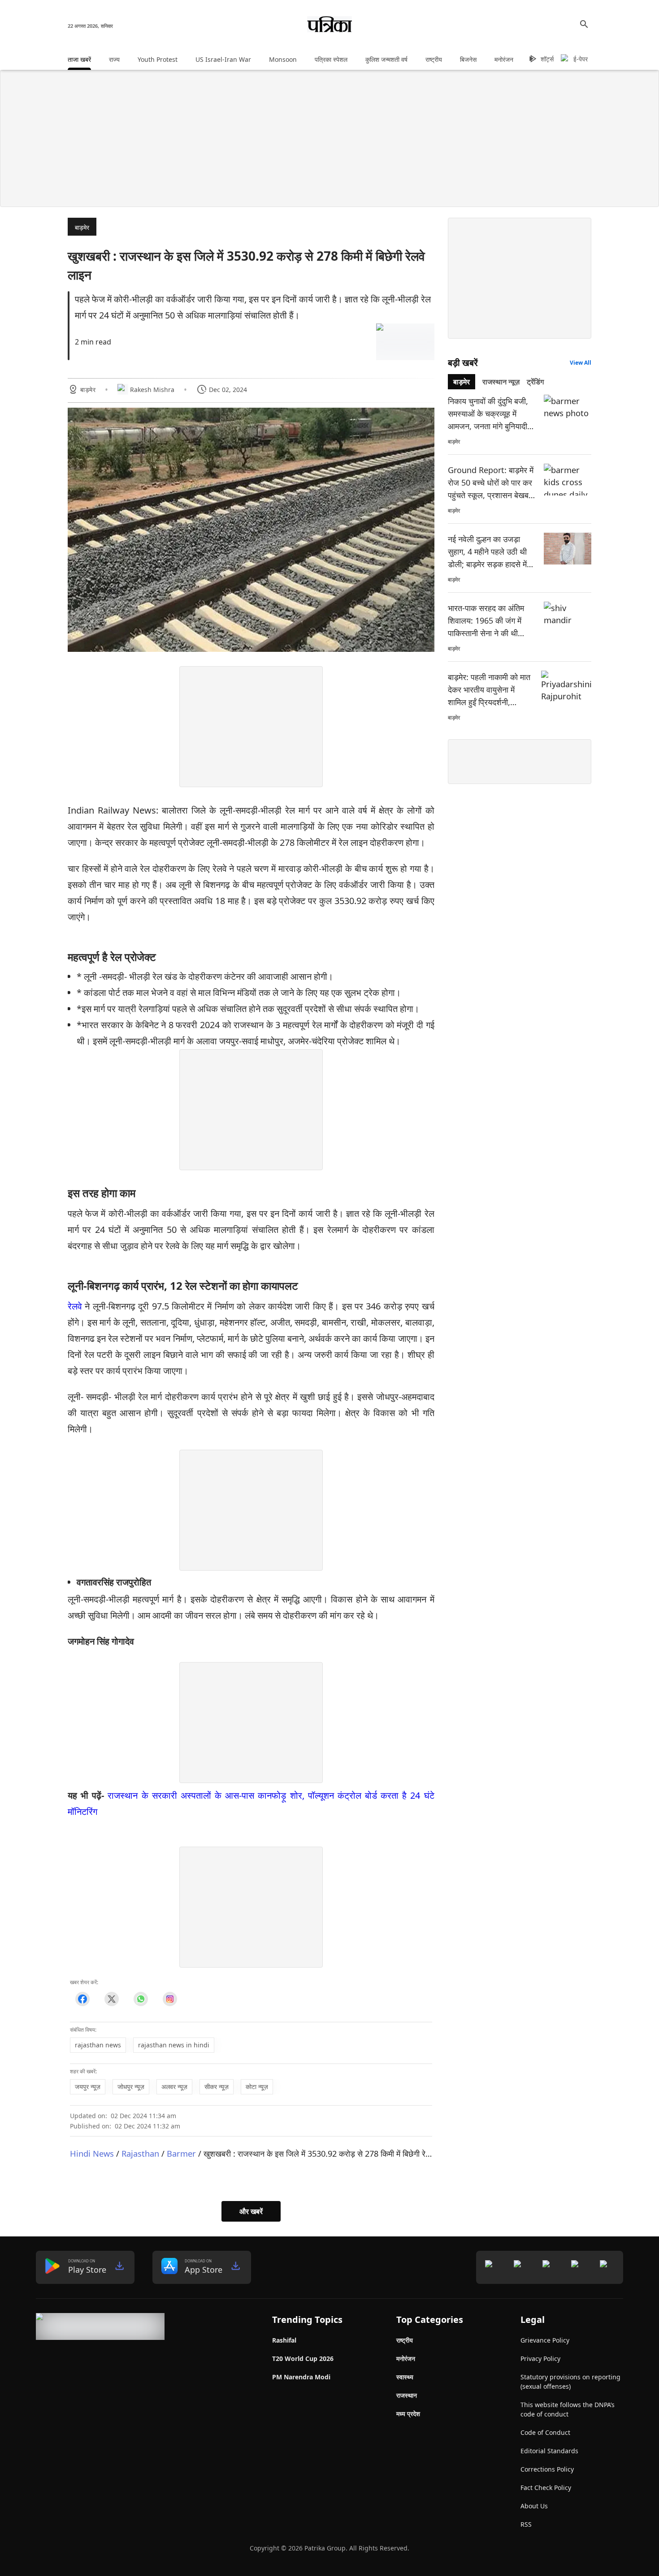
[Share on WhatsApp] (141, 1999)
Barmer (181, 2153)
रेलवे (75, 1306)
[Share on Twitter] (111, 1999)
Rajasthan (140, 2153)
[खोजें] (584, 24)
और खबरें (251, 2211)
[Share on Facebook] (82, 1999)
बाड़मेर (82, 227)
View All (581, 363)
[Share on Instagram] (170, 1999)
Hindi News (92, 2153)
